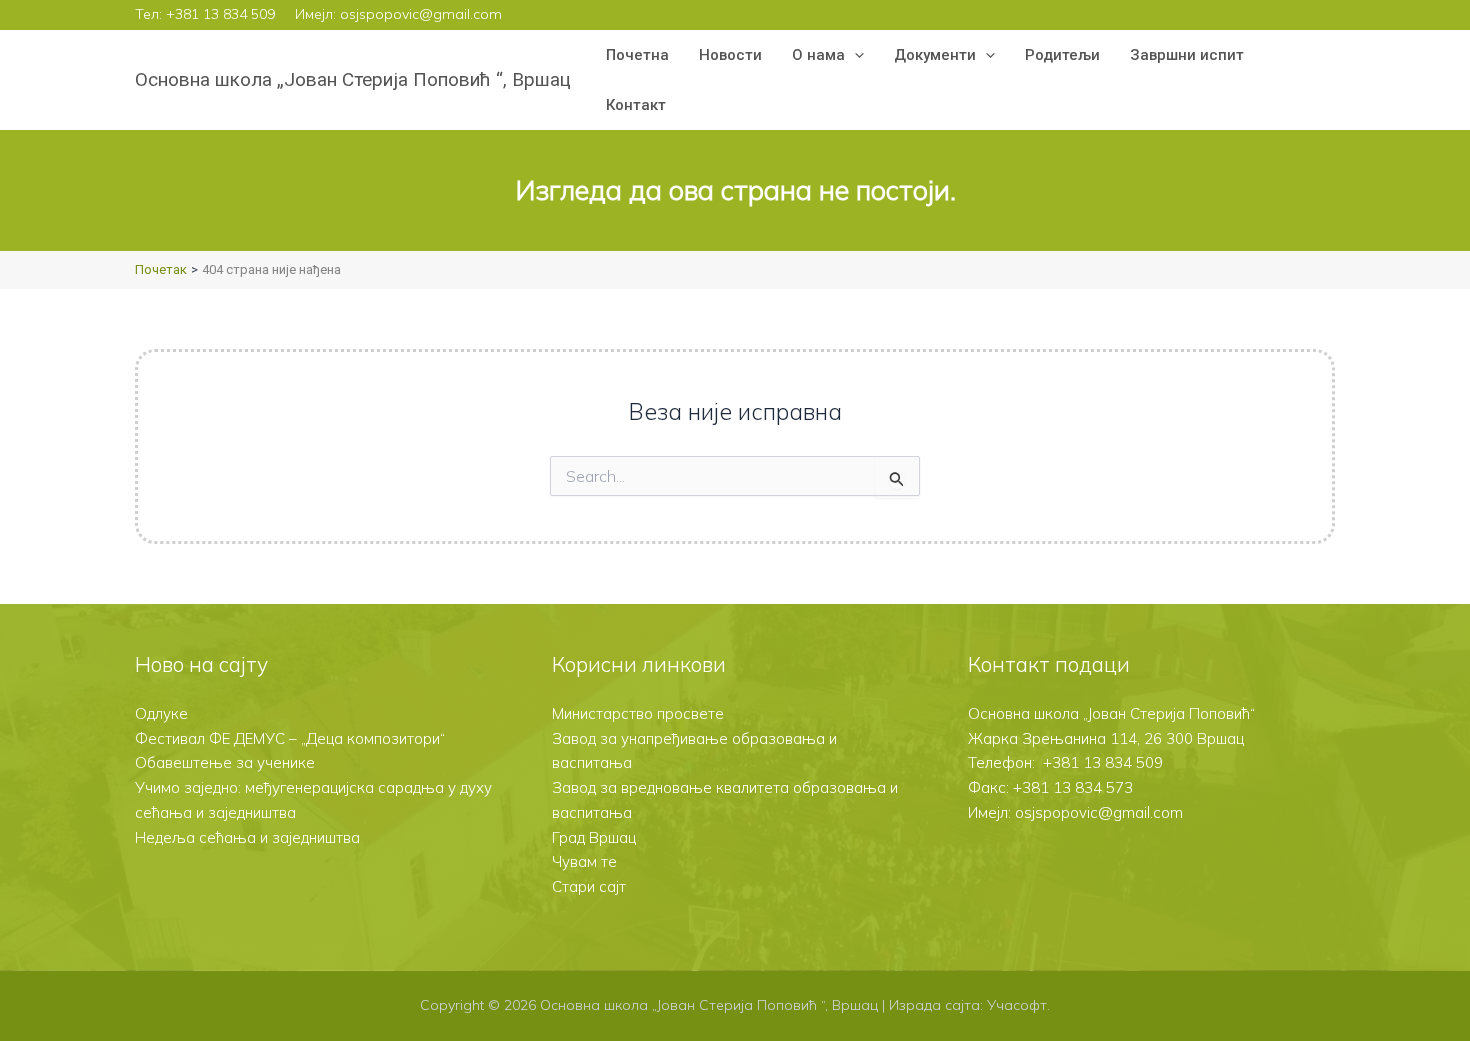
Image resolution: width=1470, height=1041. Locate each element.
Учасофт (1017, 1005)
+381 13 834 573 (1073, 787)
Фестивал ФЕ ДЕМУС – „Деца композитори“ (290, 738)
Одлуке (161, 713)
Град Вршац (594, 837)
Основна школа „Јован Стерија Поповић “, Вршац (353, 79)
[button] (854, 55)
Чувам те (584, 861)
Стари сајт (589, 886)
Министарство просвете (638, 713)
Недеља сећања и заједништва (247, 837)
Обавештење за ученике (225, 762)
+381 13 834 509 (220, 14)
